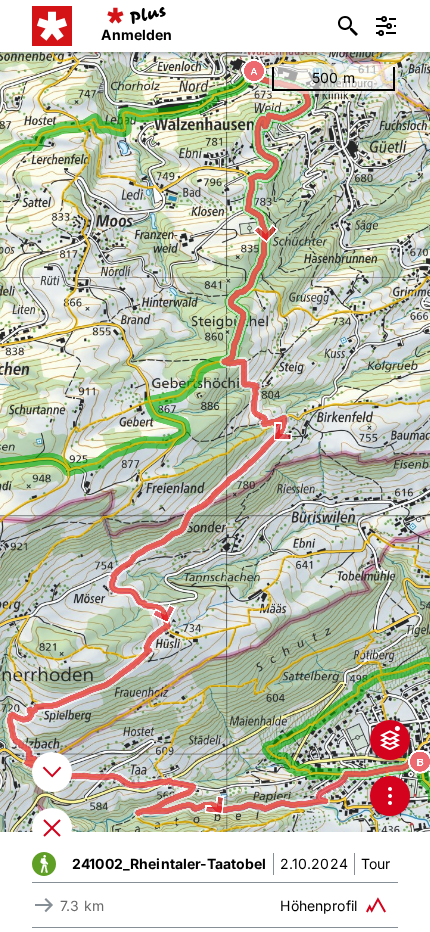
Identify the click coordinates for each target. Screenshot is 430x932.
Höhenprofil (318, 905)
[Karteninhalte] (390, 740)
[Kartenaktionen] (390, 796)
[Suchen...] (348, 26)
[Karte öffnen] (52, 828)
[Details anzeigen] (52, 772)
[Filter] (386, 26)
